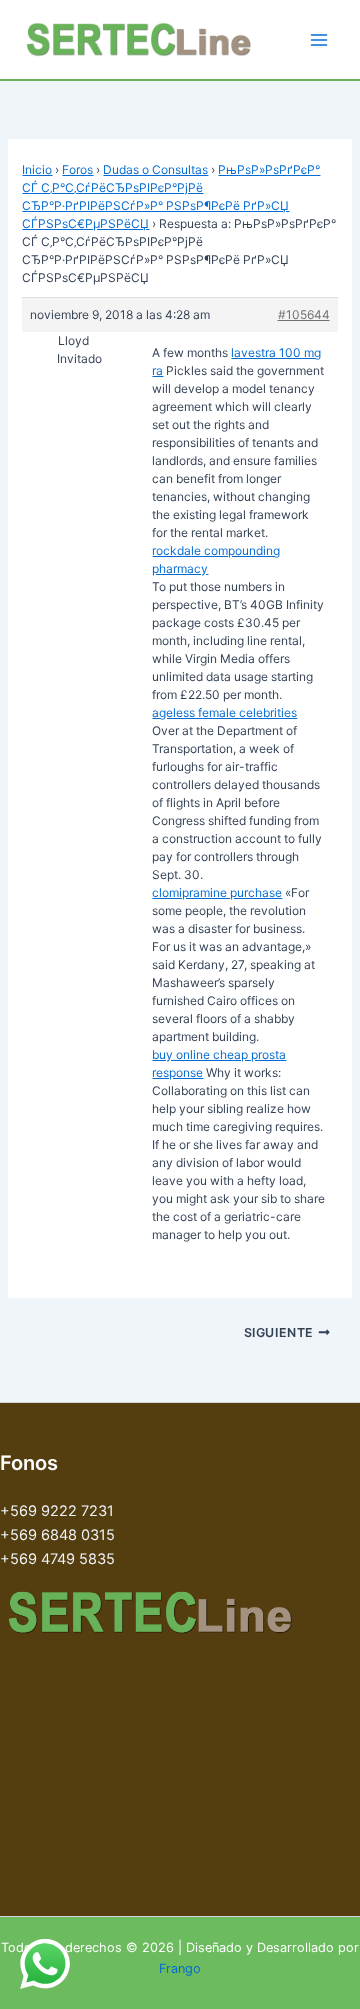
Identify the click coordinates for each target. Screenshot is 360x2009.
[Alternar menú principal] (319, 40)
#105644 (304, 314)
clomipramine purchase (217, 892)
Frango (180, 1968)
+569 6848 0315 (57, 1535)
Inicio (37, 169)
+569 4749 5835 (57, 1559)
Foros (77, 169)
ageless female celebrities (224, 712)
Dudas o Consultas (155, 169)
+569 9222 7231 (57, 1511)
